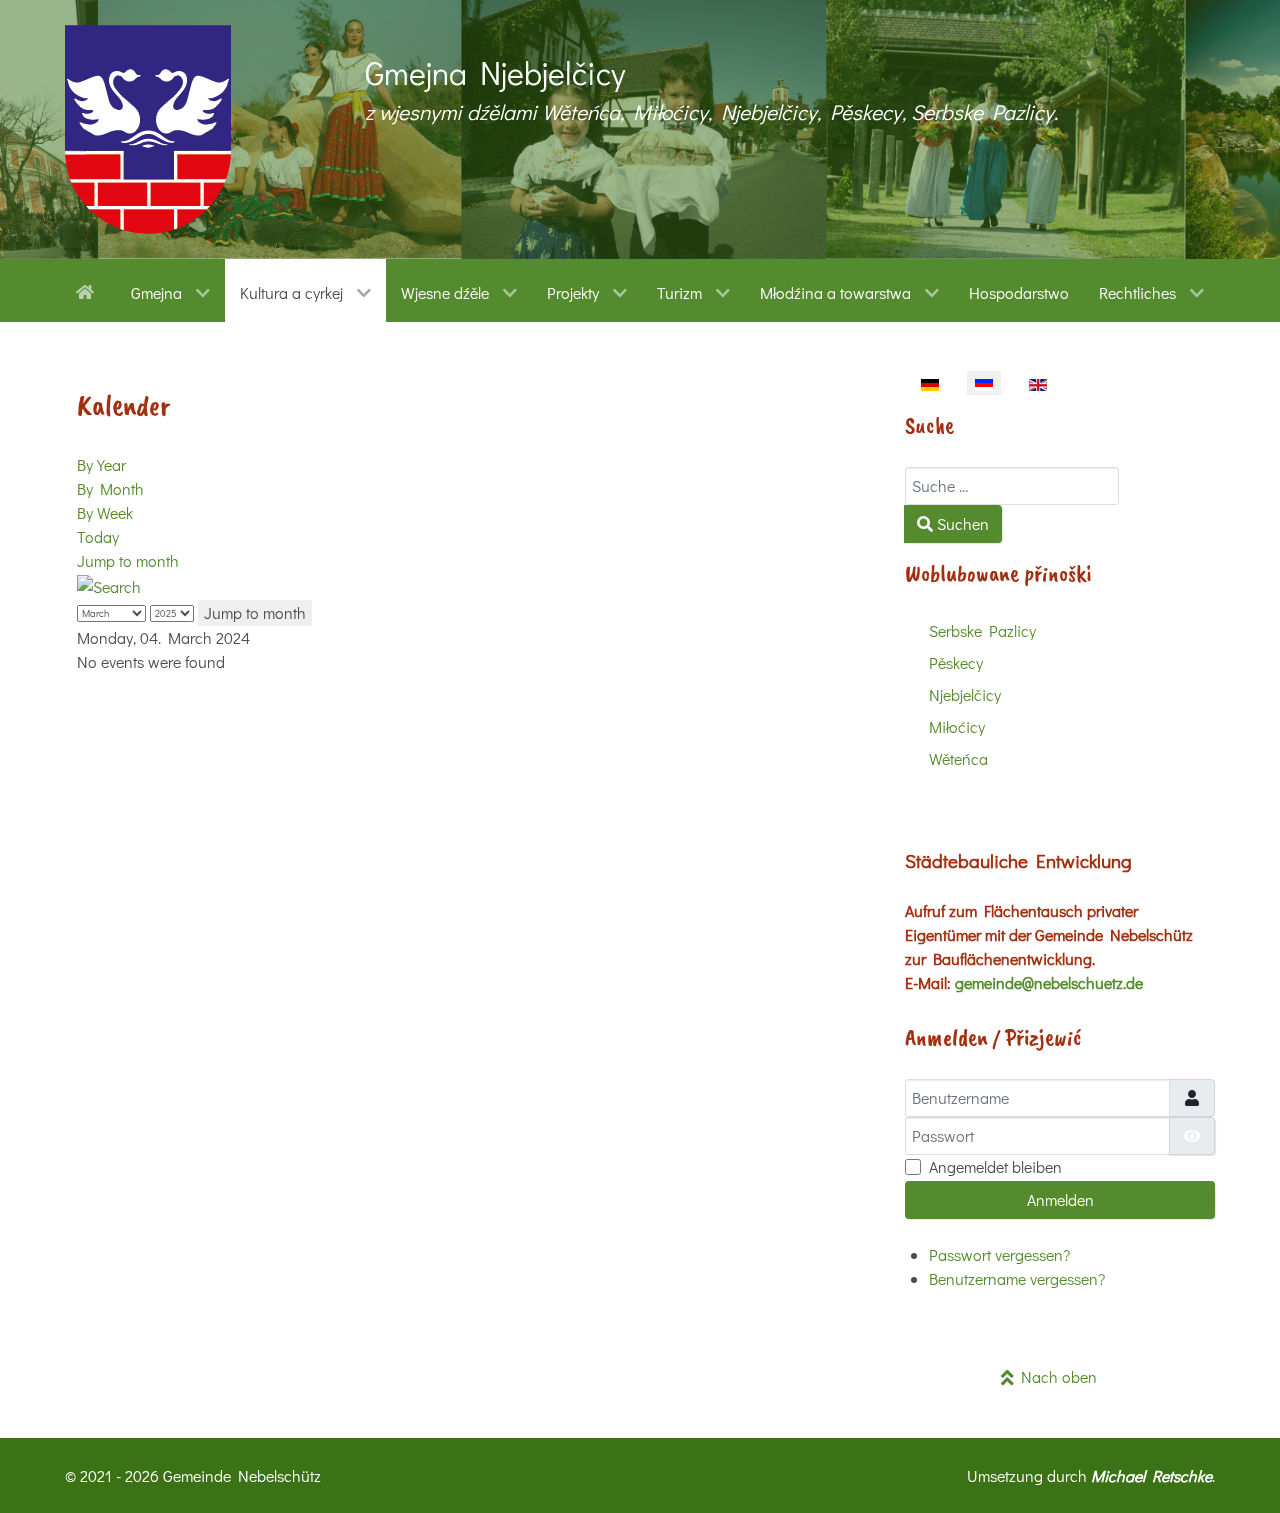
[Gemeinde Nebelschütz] (148, 129)
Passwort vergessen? (999, 1254)
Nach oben (1055, 1376)
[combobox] (1012, 486)
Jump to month (128, 560)
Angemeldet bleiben (995, 1166)
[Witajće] (88, 290)
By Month (110, 488)
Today (98, 536)
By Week (105, 512)
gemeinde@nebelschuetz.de (1049, 982)
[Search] (109, 584)
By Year (101, 464)
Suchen (961, 523)
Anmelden (1060, 1199)
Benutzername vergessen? (1017, 1278)
